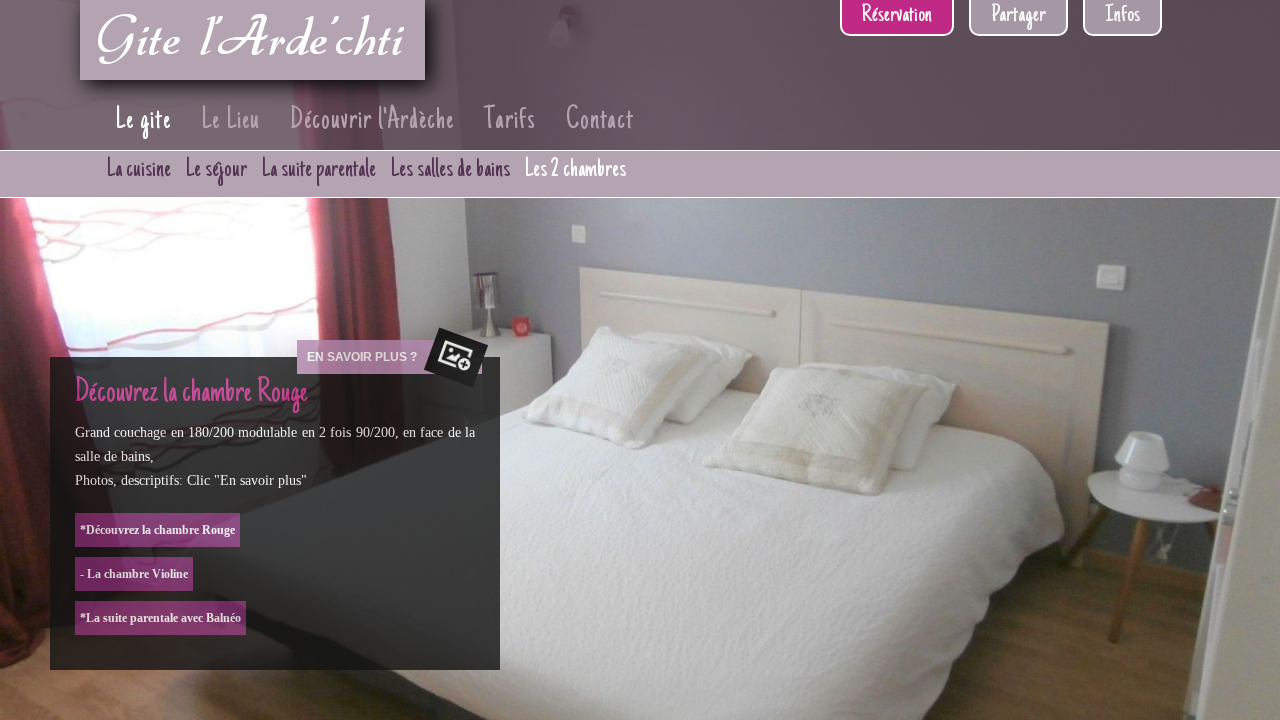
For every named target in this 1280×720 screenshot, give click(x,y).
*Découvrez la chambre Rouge (157, 530)
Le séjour (216, 170)
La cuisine (139, 170)
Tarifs (510, 121)
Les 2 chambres (575, 170)
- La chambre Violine (134, 574)
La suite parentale (319, 170)
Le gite (143, 121)
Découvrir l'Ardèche (372, 121)
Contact (600, 121)
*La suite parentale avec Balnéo (160, 618)
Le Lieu (230, 121)
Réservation (897, 16)
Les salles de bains (450, 170)
